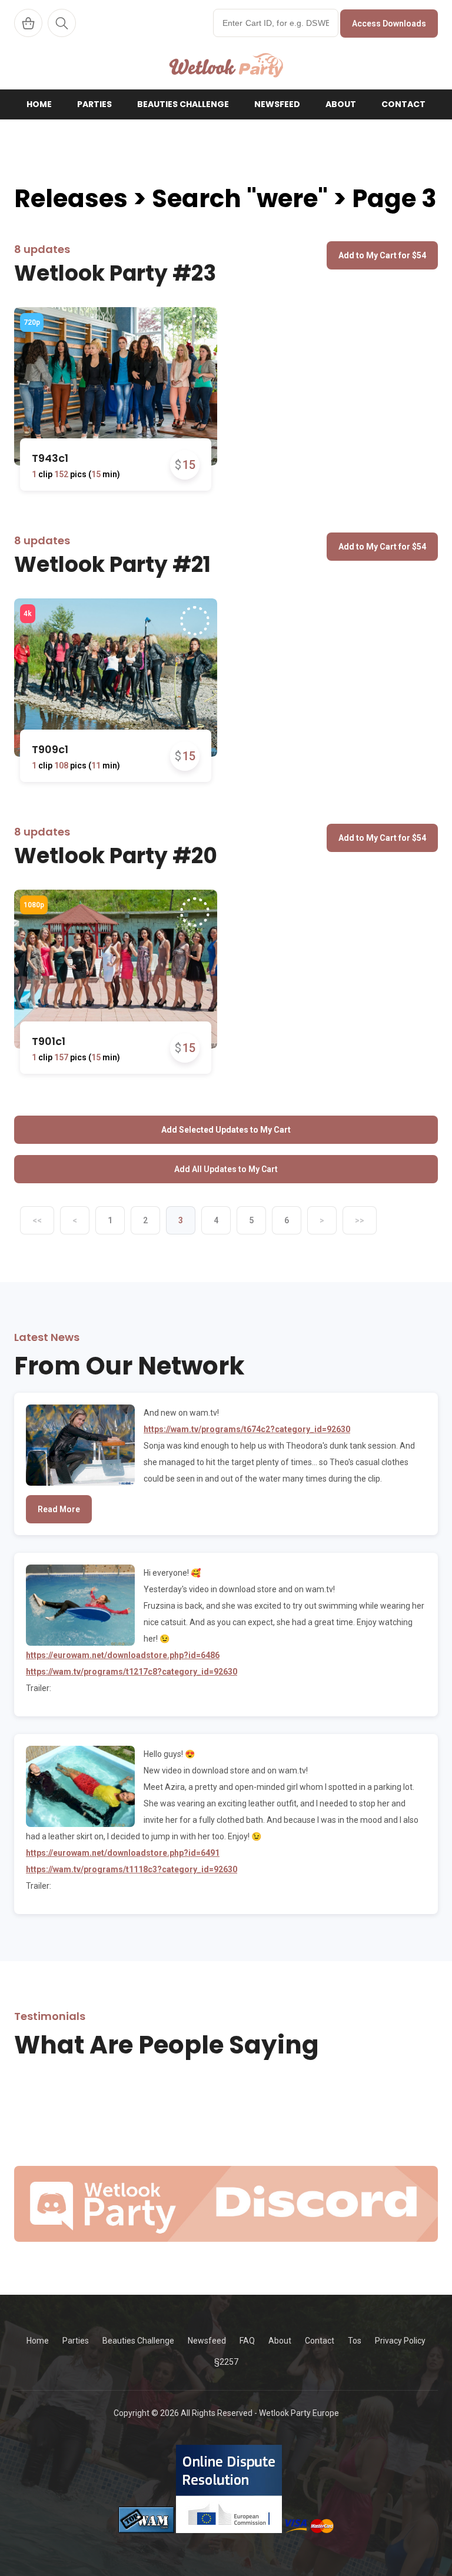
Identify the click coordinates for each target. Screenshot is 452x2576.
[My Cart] (28, 23)
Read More (59, 1509)
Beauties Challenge (183, 104)
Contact (403, 104)
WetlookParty (226, 65)
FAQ (247, 2341)
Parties (94, 104)
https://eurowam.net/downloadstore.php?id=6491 (123, 1853)
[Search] (62, 23)
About (341, 104)
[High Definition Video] (32, 322)
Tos (355, 2341)
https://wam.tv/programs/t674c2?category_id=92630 (247, 1429)
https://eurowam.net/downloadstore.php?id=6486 (123, 1655)
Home (39, 104)
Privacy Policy (400, 2341)
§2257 (226, 2362)
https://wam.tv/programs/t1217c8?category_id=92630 (132, 1672)
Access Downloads (389, 24)
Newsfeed (277, 104)
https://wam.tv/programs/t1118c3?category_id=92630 (132, 1869)
